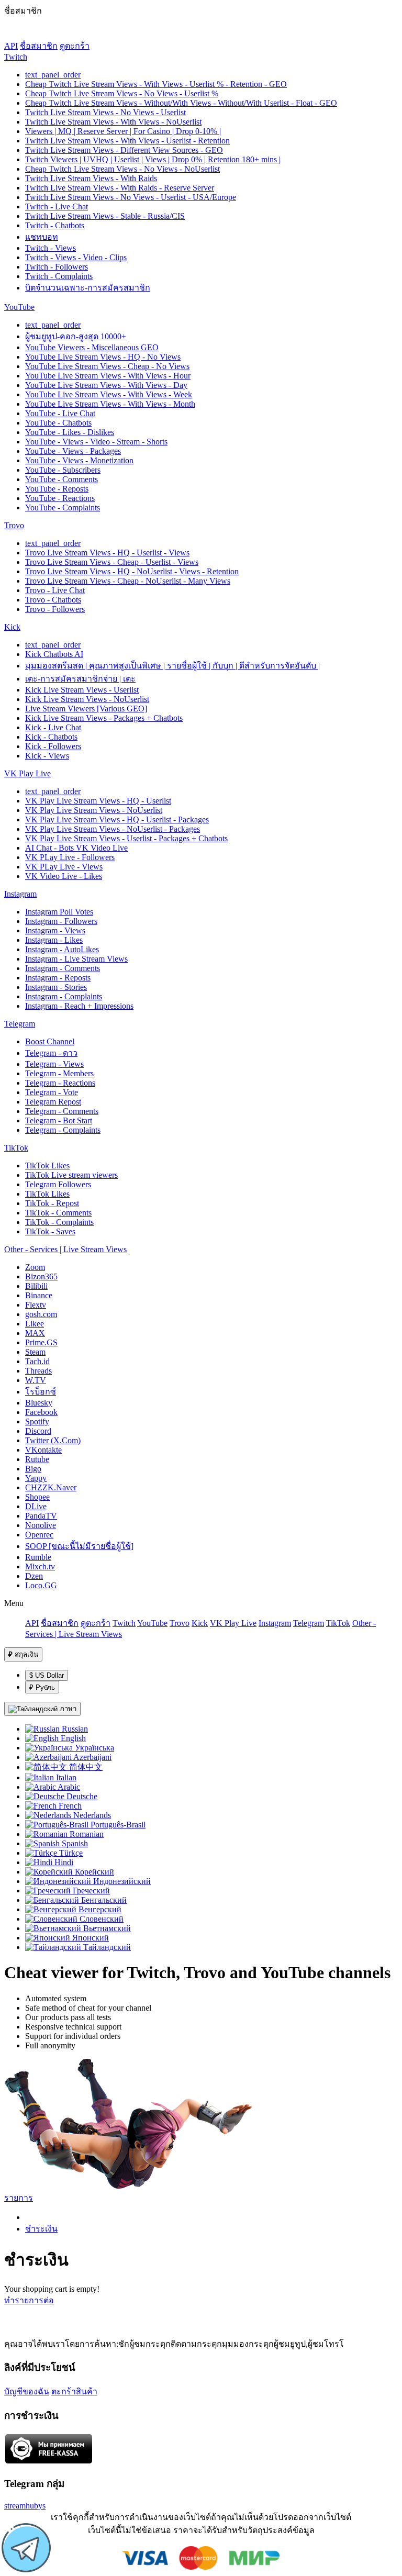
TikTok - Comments (58, 1213)
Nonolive (41, 1525)
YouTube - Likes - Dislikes (70, 432)
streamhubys (25, 2506)
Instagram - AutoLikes (62, 949)
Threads (38, 1371)
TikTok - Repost (52, 1203)
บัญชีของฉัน (27, 2391)
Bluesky (39, 1403)
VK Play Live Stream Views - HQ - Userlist (98, 801)
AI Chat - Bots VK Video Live (76, 848)
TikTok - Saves (50, 1231)
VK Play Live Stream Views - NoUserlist (94, 810)
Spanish (74, 1843)
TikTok (16, 1148)
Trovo (14, 525)
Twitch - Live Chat (57, 207)
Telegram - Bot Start (59, 1120)
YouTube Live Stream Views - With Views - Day (106, 385)
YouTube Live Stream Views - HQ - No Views (103, 357)
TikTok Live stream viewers (71, 1175)
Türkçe (70, 1853)
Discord (38, 1431)
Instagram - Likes (54, 940)
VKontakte (43, 1450)
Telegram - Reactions (60, 1083)
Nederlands (91, 1815)
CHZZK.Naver (51, 1487)
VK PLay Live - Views (64, 867)
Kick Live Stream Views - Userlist (82, 690)
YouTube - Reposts (57, 489)
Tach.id (37, 1361)
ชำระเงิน (41, 2229)
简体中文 (85, 1767)
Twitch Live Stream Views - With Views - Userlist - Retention (127, 141)
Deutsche (81, 1796)
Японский (90, 1938)
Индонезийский (121, 1881)
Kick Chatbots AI (54, 654)
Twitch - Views (51, 248)
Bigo (33, 1469)
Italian (65, 1777)
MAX (35, 1333)
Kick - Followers (53, 746)
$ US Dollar (47, 1675)
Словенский (100, 1919)
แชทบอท (42, 237)
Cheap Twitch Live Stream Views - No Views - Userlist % (122, 93)
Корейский (93, 1872)
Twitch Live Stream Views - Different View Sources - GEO (124, 150)
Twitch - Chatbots (55, 225)
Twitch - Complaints (59, 276)
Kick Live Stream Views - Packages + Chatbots (104, 718)
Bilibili (36, 1286)
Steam (35, 1352)
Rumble (38, 1557)
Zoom (35, 1267)
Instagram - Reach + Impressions (79, 1006)
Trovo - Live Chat (55, 590)
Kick (12, 627)
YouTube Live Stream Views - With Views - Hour (108, 376)
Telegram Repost (53, 1102)
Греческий (90, 1891)
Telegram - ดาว (51, 1053)
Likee (35, 1324)
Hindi (63, 1862)
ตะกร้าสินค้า (74, 2391)
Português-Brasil (117, 1825)
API (11, 46)
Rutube (37, 1459)
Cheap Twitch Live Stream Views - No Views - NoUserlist (122, 169)
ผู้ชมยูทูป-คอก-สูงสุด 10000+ (76, 336)
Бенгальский (103, 1900)
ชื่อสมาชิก (39, 46)
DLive (36, 1506)
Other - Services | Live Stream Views (65, 1249)
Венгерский (99, 1909)
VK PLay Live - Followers (70, 857)
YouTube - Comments (62, 479)
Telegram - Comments (62, 1111)
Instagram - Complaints (64, 996)
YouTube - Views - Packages (73, 451)
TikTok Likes (47, 1166)
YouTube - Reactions (60, 498)
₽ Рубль (42, 1687)
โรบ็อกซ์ (41, 1392)
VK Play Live (27, 773)
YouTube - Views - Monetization (79, 460)
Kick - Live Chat (53, 727)
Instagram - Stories (56, 987)
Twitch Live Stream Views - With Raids (91, 178)
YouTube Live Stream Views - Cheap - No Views (107, 366)
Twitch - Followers (57, 267)
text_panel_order (53, 75)
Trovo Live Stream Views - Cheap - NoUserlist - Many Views (128, 581)
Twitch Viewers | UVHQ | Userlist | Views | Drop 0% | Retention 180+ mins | (153, 159)
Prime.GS (41, 1342)
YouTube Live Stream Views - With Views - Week (109, 394)
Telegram (20, 1024)
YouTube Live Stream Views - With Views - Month (110, 404)
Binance (39, 1295)
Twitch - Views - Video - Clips (76, 257)
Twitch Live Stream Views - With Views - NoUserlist (113, 122)
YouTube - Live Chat (60, 413)
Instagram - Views (55, 930)
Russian (74, 1729)
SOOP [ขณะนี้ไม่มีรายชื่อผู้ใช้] (79, 1546)
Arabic (68, 1787)
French (69, 1806)
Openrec (39, 1535)
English (72, 1738)
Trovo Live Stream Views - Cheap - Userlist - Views (112, 562)
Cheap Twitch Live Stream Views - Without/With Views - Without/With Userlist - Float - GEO (181, 103)
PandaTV (41, 1516)
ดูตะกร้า (75, 46)
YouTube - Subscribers (63, 470)
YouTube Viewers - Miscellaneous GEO (92, 347)
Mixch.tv (40, 1566)
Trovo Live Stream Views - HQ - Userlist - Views (107, 553)
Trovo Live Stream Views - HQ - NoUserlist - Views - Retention (132, 571)
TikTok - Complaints (59, 1222)
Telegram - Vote (52, 1092)
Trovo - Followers (55, 609)
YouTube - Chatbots (58, 423)
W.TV (36, 1380)
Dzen (34, 1576)
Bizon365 (41, 1276)
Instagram (20, 894)
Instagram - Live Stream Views (76, 959)
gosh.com (41, 1314)
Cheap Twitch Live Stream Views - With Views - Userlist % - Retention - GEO (156, 84)
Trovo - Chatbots (53, 600)
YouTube (19, 307)
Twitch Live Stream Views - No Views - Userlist (105, 112)
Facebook (41, 1412)
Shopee (37, 1497)
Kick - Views (47, 756)
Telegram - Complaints (63, 1130)
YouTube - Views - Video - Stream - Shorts (96, 442)
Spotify (37, 1421)
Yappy (36, 1478)
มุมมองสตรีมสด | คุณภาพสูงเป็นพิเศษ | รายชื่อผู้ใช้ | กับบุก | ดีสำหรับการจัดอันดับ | (172, 666)
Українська (93, 1748)
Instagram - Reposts (58, 978)
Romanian (86, 1834)
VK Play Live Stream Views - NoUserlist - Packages (113, 829)
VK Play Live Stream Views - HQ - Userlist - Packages (117, 819)
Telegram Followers (58, 1184)
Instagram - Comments (63, 968)
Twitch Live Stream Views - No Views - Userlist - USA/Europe (131, 197)
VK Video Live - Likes (64, 876)
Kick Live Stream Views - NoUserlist (87, 699)
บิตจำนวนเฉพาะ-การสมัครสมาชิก (88, 288)
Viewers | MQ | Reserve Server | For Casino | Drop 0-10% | (123, 131)
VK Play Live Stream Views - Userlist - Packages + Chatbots (126, 838)
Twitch (16, 57)
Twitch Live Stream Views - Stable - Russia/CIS (105, 216)
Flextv (36, 1305)
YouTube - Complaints (63, 508)
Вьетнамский (106, 1928)
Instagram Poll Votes (59, 912)
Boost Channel (50, 1041)
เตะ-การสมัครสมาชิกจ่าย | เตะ (80, 679)
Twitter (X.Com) (53, 1440)
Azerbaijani (92, 1757)
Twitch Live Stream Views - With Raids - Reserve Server (120, 188)
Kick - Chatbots (51, 737)
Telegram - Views (54, 1064)
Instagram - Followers (61, 921)
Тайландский (106, 1947)
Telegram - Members (59, 1073)
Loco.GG (41, 1585)
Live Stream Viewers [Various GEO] (86, 709)
